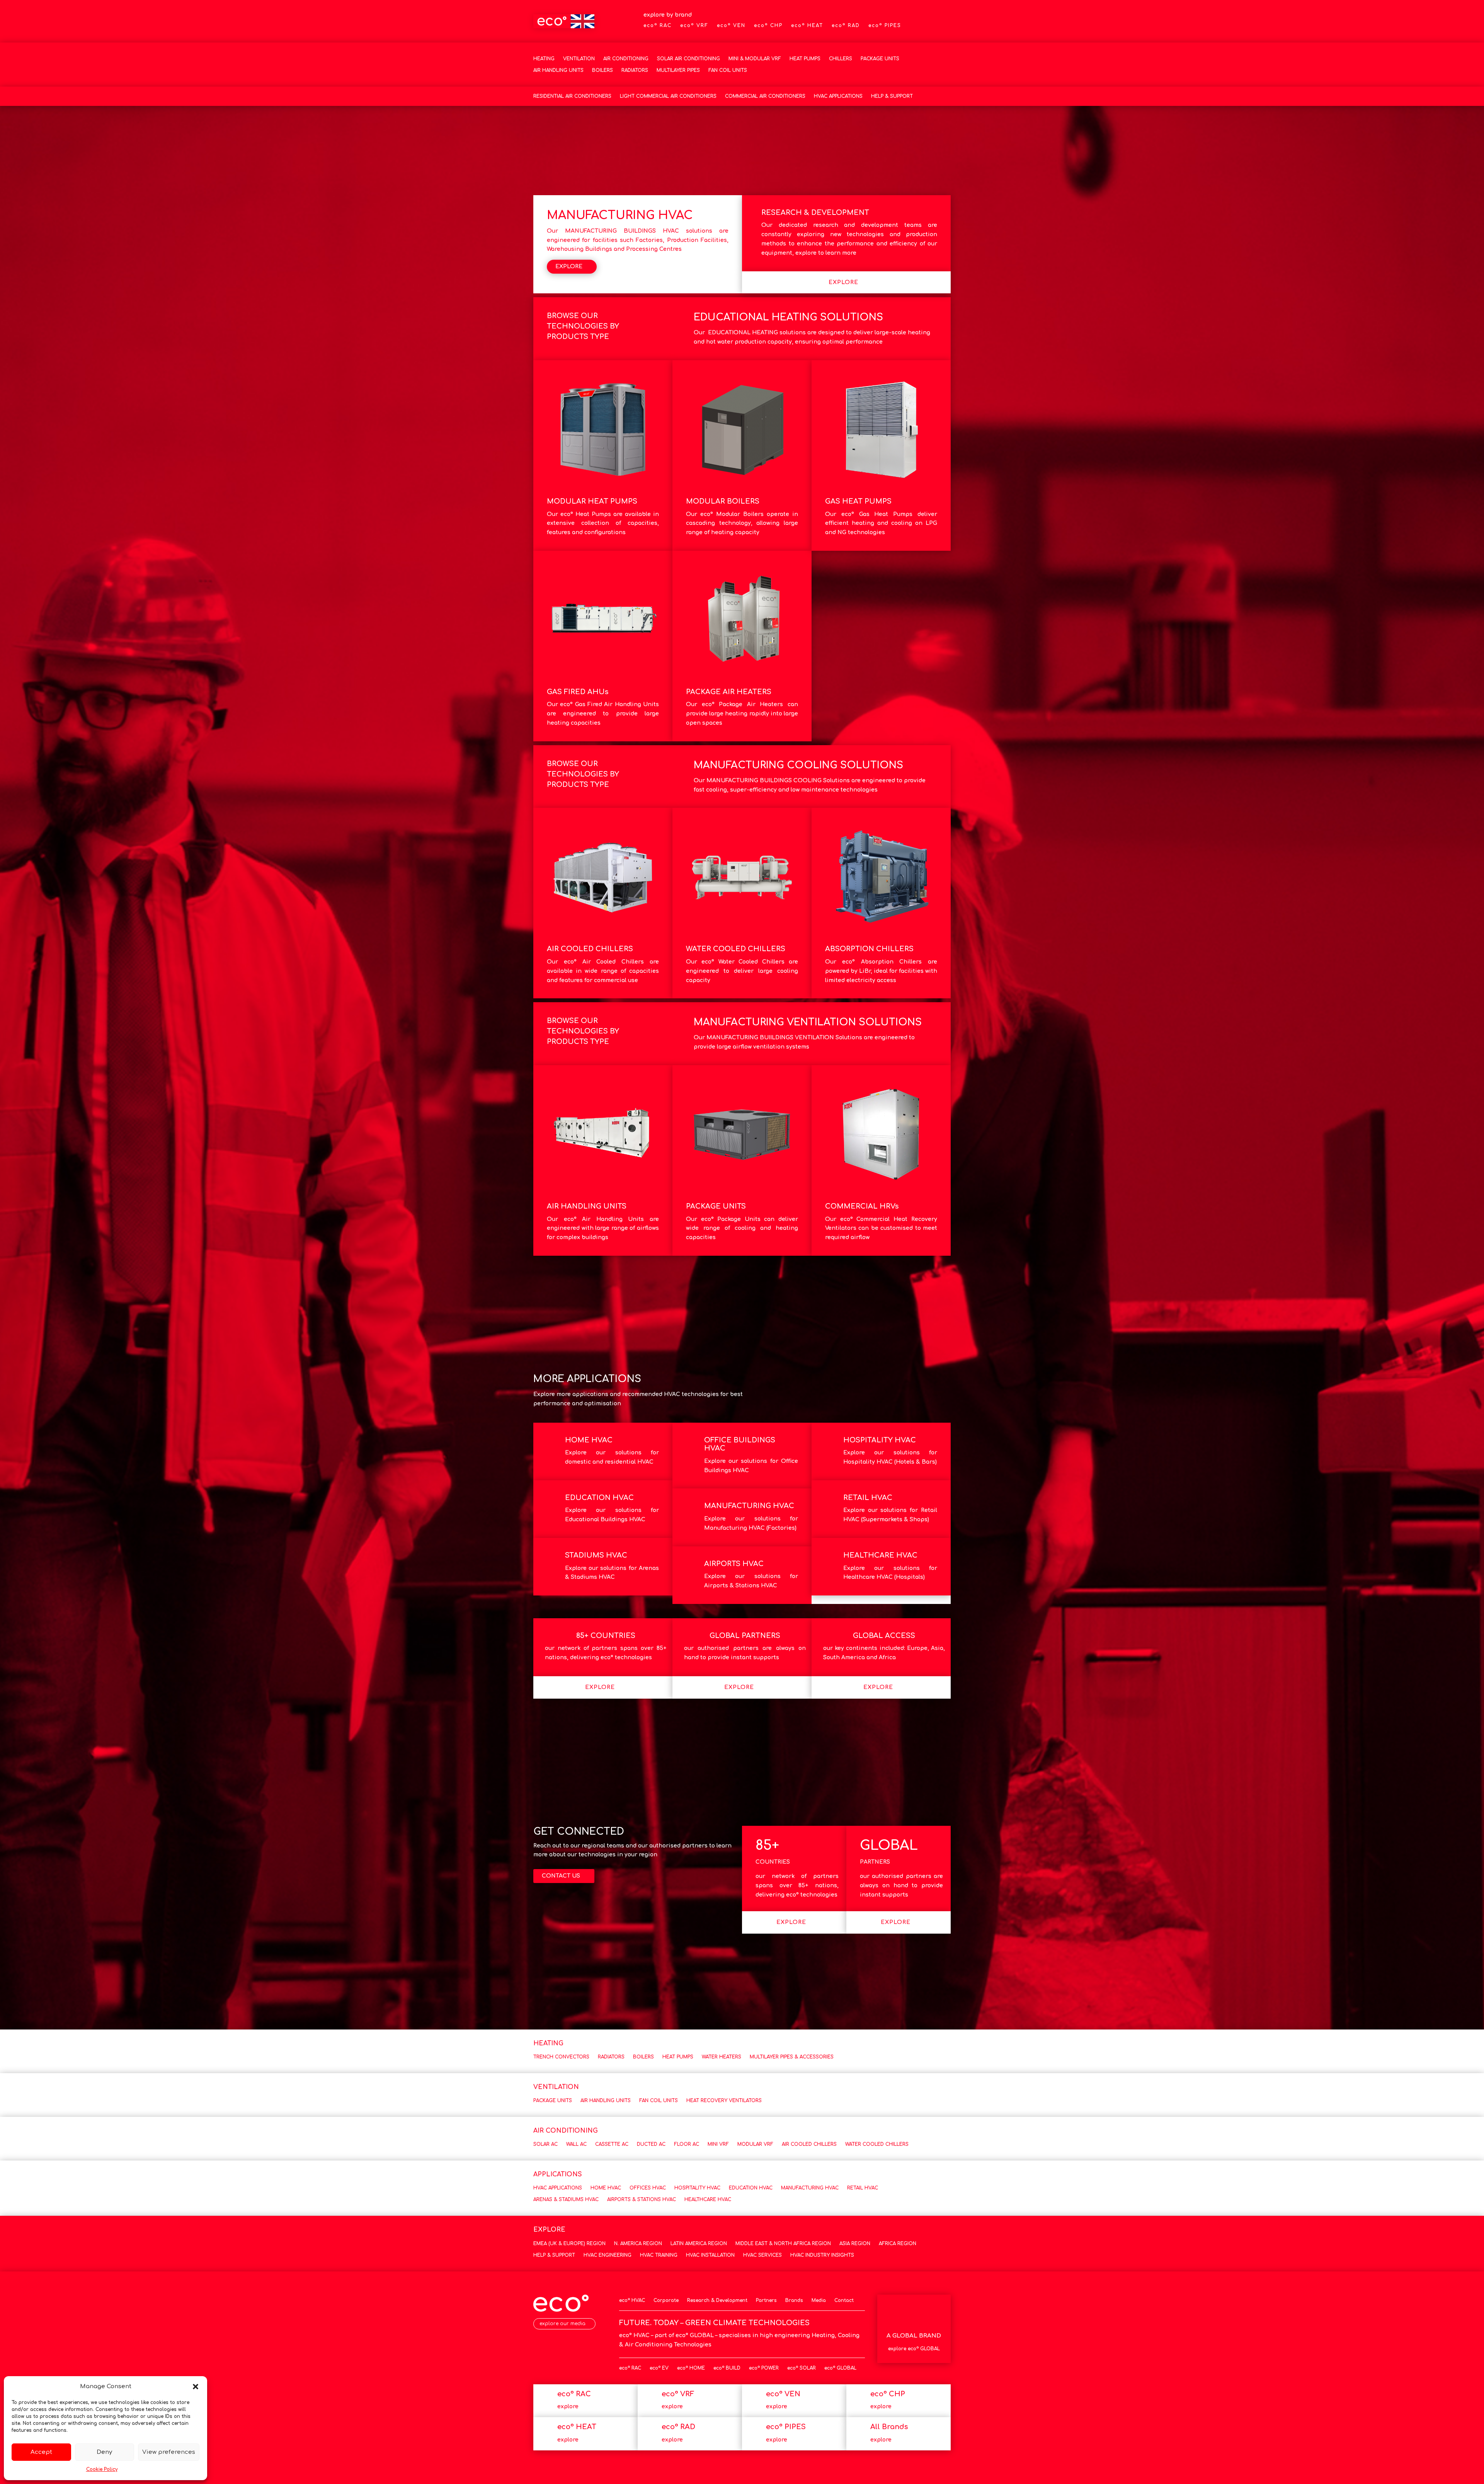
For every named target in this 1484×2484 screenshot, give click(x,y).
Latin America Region (699, 2244)
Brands (794, 2300)
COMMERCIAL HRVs (862, 1206)
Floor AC (687, 2144)
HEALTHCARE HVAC (880, 1555)
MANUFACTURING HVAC (749, 1506)
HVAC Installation (710, 2255)
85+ (767, 1845)
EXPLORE (569, 266)
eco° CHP (768, 26)
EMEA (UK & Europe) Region (569, 2244)
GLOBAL (889, 1845)
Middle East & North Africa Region (783, 2244)
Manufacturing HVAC (810, 2188)
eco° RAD (846, 26)
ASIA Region (855, 2244)
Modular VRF (755, 2144)
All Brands (889, 2427)
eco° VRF (694, 26)
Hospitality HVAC (697, 2188)
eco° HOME (691, 2368)
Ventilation (579, 59)
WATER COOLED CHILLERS (736, 949)
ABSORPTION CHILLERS (869, 949)
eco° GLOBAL (840, 2368)
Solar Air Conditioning (688, 59)
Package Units (880, 59)
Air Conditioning (626, 59)
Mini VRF (718, 2144)
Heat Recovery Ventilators (724, 2101)
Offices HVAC (648, 2188)
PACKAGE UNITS (716, 1206)
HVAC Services (762, 2255)
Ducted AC (651, 2144)
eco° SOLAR (802, 2368)
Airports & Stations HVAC (642, 2200)
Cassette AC (612, 2144)
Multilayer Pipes (678, 70)
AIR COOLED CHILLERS (590, 949)
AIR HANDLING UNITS (587, 1206)
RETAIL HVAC (868, 1498)
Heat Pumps (805, 59)
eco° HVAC (632, 2300)
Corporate (666, 2300)
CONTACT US (561, 1876)
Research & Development (717, 2300)
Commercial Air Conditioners (765, 96)
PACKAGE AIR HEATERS (729, 692)
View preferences (169, 2452)
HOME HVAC (589, 1440)
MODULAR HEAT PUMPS (592, 501)
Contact (844, 2300)
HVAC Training (659, 2255)
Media (819, 2300)
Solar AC (545, 2144)
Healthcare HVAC (708, 2200)
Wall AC (576, 2144)
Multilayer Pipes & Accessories (792, 2057)
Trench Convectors (561, 2057)
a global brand (914, 2336)
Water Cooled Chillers (877, 2144)
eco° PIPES (885, 26)
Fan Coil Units (728, 70)
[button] (196, 2387)
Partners (766, 2300)
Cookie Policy (102, 2469)
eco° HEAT (807, 26)
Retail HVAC (863, 2188)
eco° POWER (764, 2368)
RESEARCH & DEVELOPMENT (815, 213)
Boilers (602, 70)
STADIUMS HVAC (596, 1555)
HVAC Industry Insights (822, 2255)
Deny (104, 2452)
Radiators (635, 70)
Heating (544, 59)
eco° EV (659, 2368)
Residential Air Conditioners (572, 96)
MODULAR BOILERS (723, 501)
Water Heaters (722, 2057)
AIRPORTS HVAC (734, 1564)
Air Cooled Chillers (809, 2144)
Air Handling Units (558, 70)
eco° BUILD (727, 2368)
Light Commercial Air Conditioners (668, 96)
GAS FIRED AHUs (578, 692)
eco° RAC (658, 26)
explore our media (562, 2324)
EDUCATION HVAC (599, 1498)
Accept (41, 2452)
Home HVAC (606, 2188)
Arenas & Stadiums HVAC (566, 2200)
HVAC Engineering (608, 2255)
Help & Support (892, 96)
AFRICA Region (898, 2244)
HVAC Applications (838, 96)
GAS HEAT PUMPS (858, 501)
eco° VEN (731, 26)
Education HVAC (751, 2188)
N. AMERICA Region (638, 2244)
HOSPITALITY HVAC (880, 1440)
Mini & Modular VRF (755, 59)
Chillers (841, 59)
